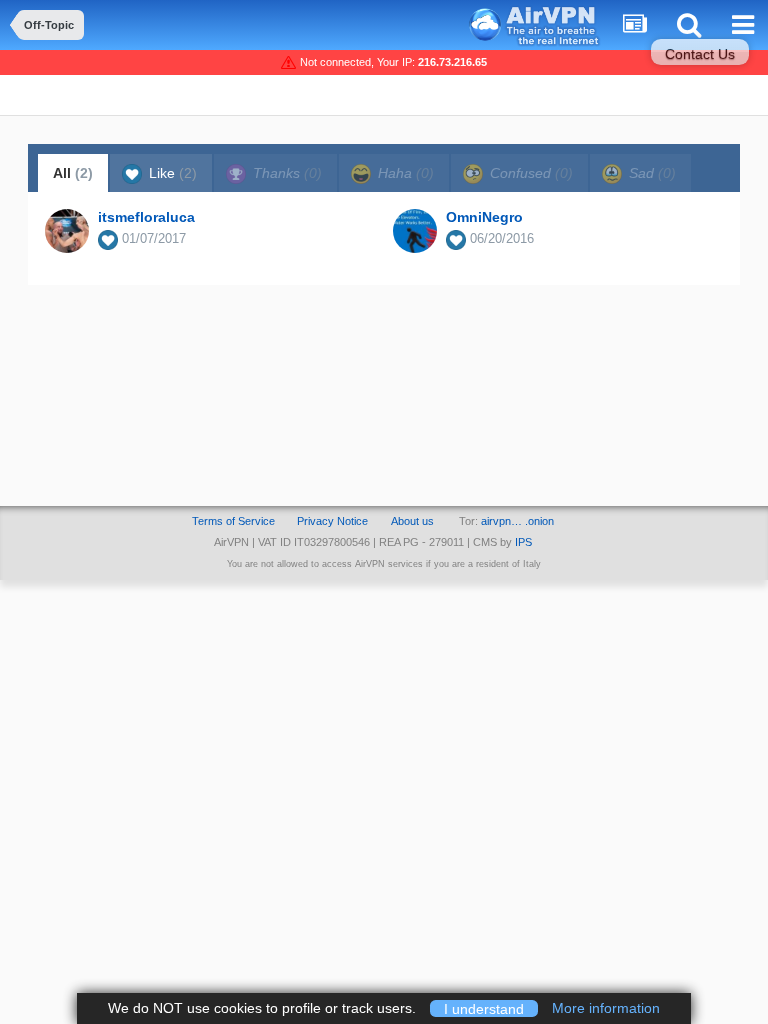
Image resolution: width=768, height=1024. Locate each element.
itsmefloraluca (146, 217)
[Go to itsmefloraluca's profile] (67, 231)
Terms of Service (233, 521)
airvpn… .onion (517, 521)
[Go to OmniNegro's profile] (415, 231)
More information (606, 1008)
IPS (523, 542)
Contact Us (700, 54)
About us (412, 521)
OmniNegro (484, 217)
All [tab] (73, 173)
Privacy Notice (332, 521)
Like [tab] (171, 173)
